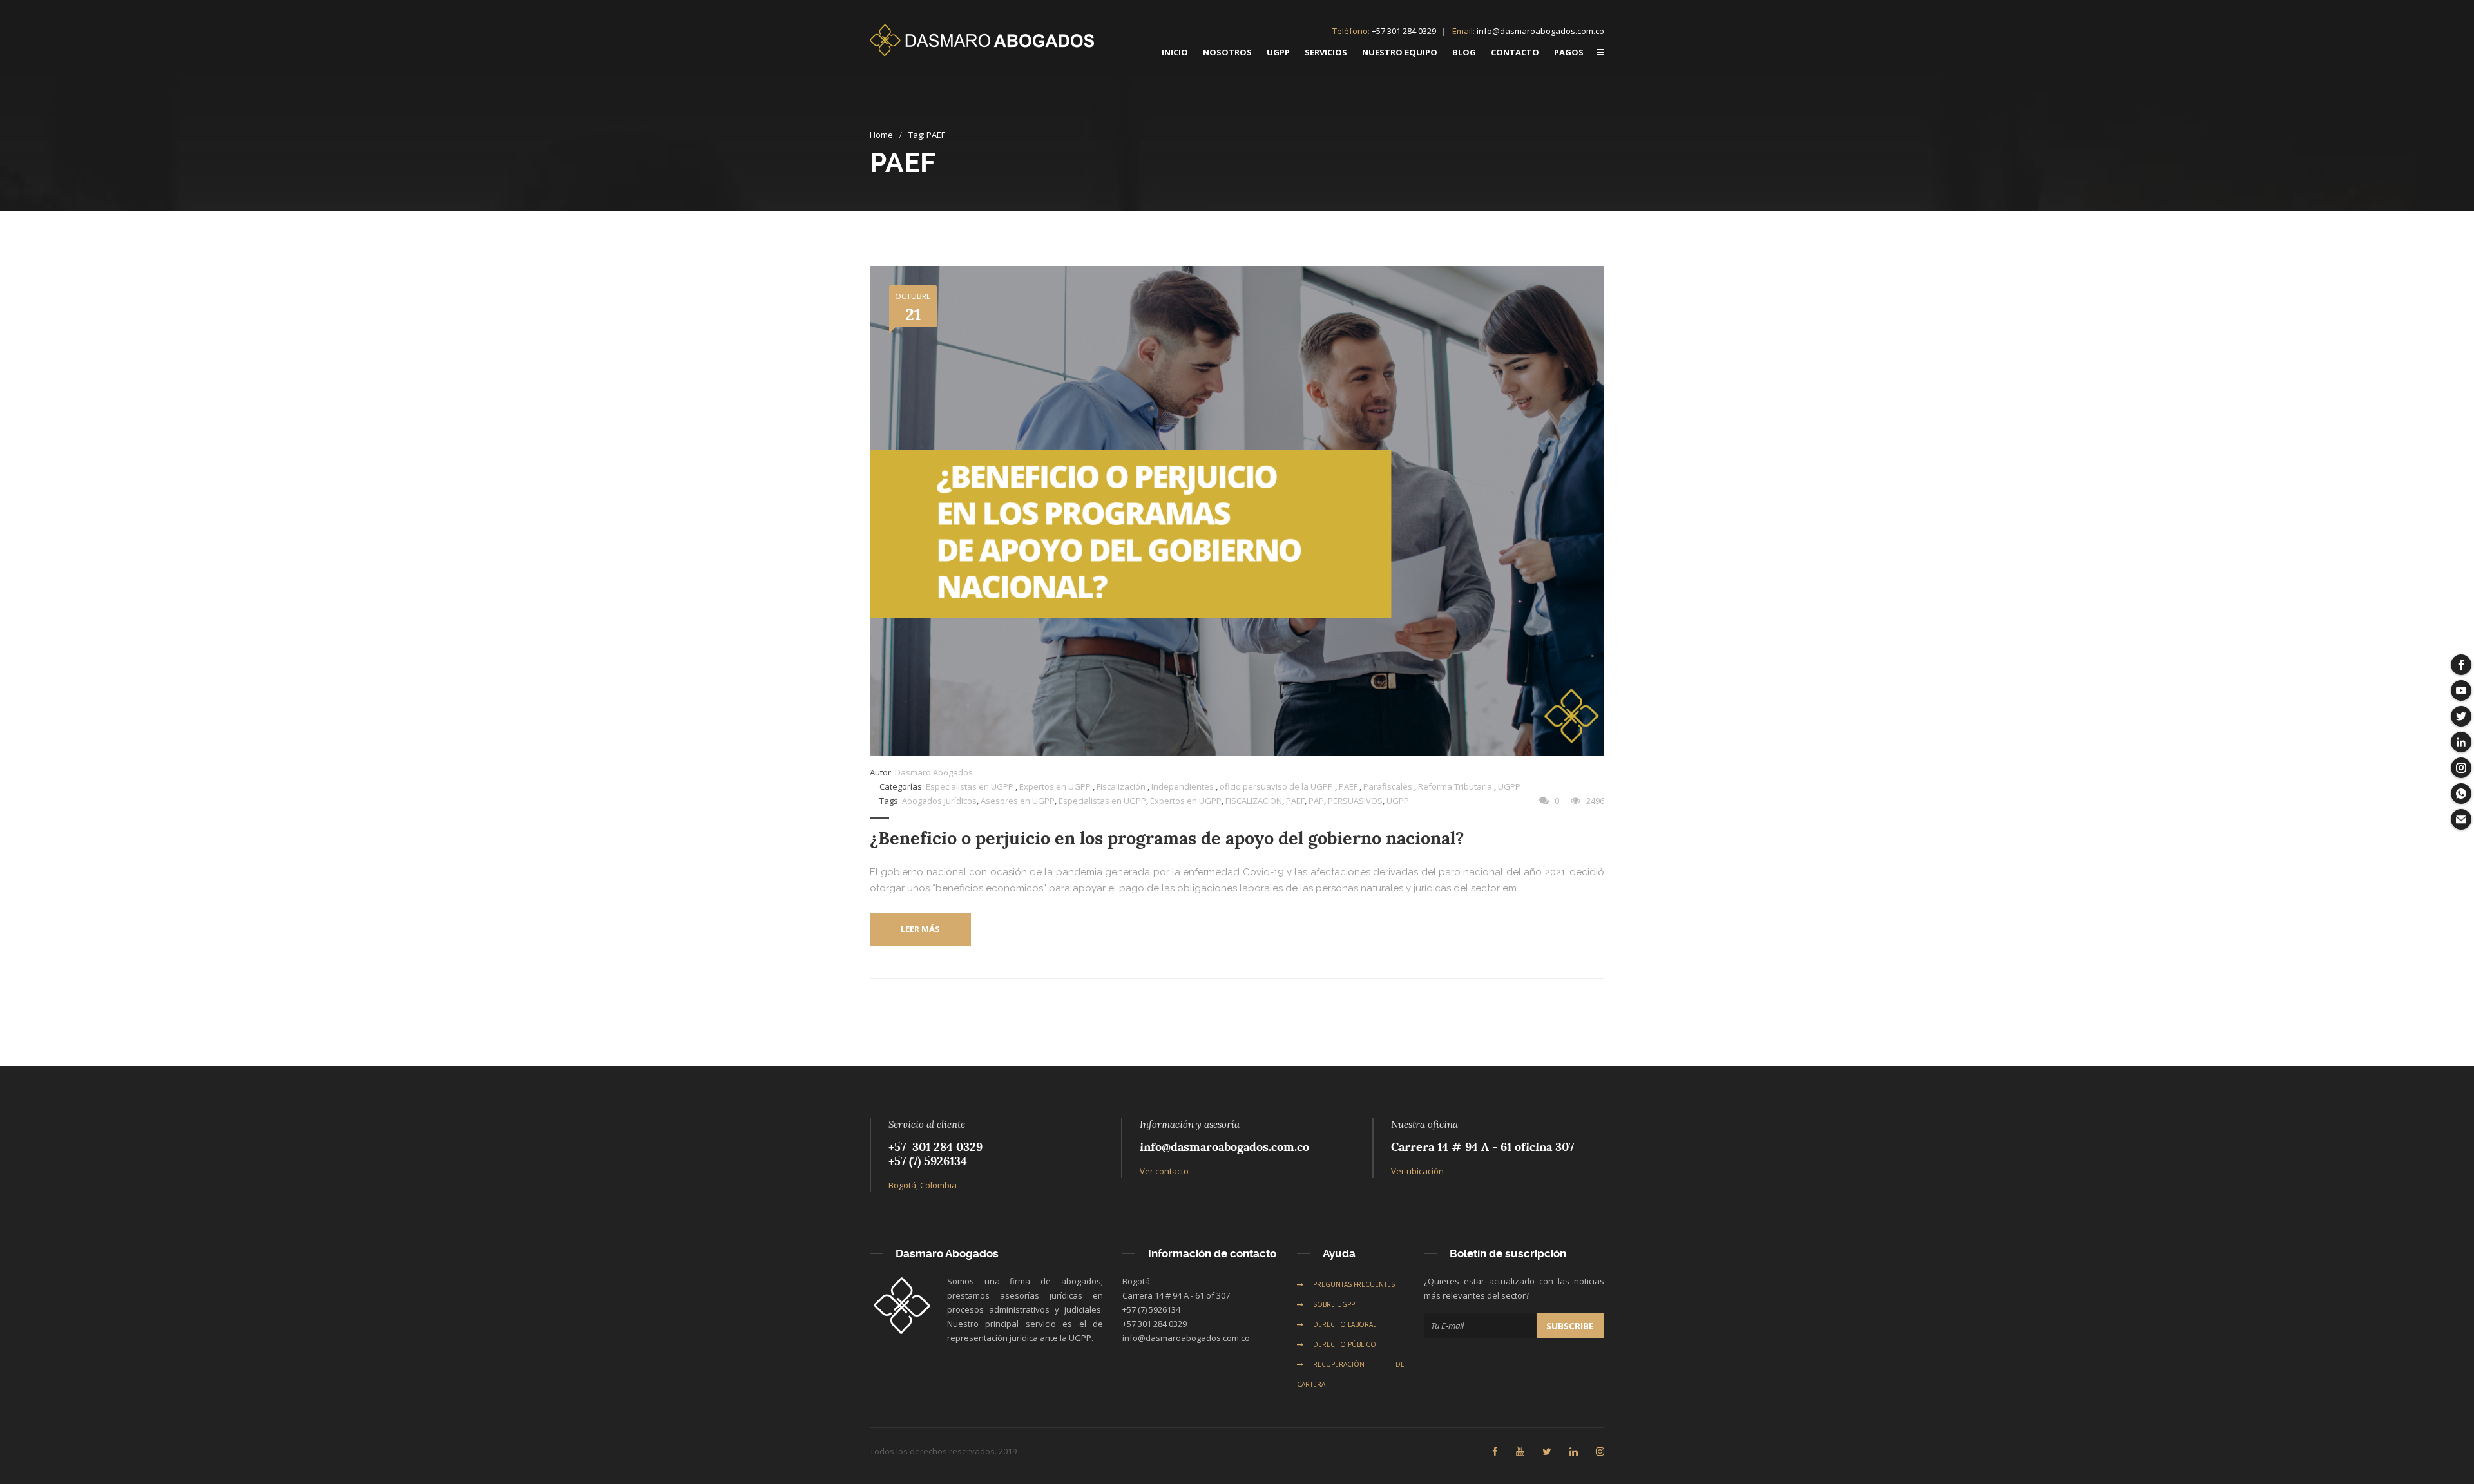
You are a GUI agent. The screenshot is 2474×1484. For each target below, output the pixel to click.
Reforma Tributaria (1455, 786)
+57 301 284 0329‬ (935, 1147)
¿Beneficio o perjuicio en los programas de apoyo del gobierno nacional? (1167, 838)
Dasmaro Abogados (934, 772)
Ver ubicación (1417, 1171)
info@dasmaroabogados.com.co (1540, 31)
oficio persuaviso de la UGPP (1276, 786)
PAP (1316, 801)
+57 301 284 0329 (1404, 31)
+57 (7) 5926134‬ (928, 1161)
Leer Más (920, 929)
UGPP (1509, 786)
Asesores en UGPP (1018, 801)
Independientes (1183, 786)
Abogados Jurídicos (939, 801)
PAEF (1348, 786)
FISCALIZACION (1254, 801)
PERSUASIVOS (1355, 801)
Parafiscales (1388, 786)
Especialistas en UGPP (970, 786)
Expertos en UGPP (1055, 786)
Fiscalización (1121, 786)
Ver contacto (1164, 1171)
